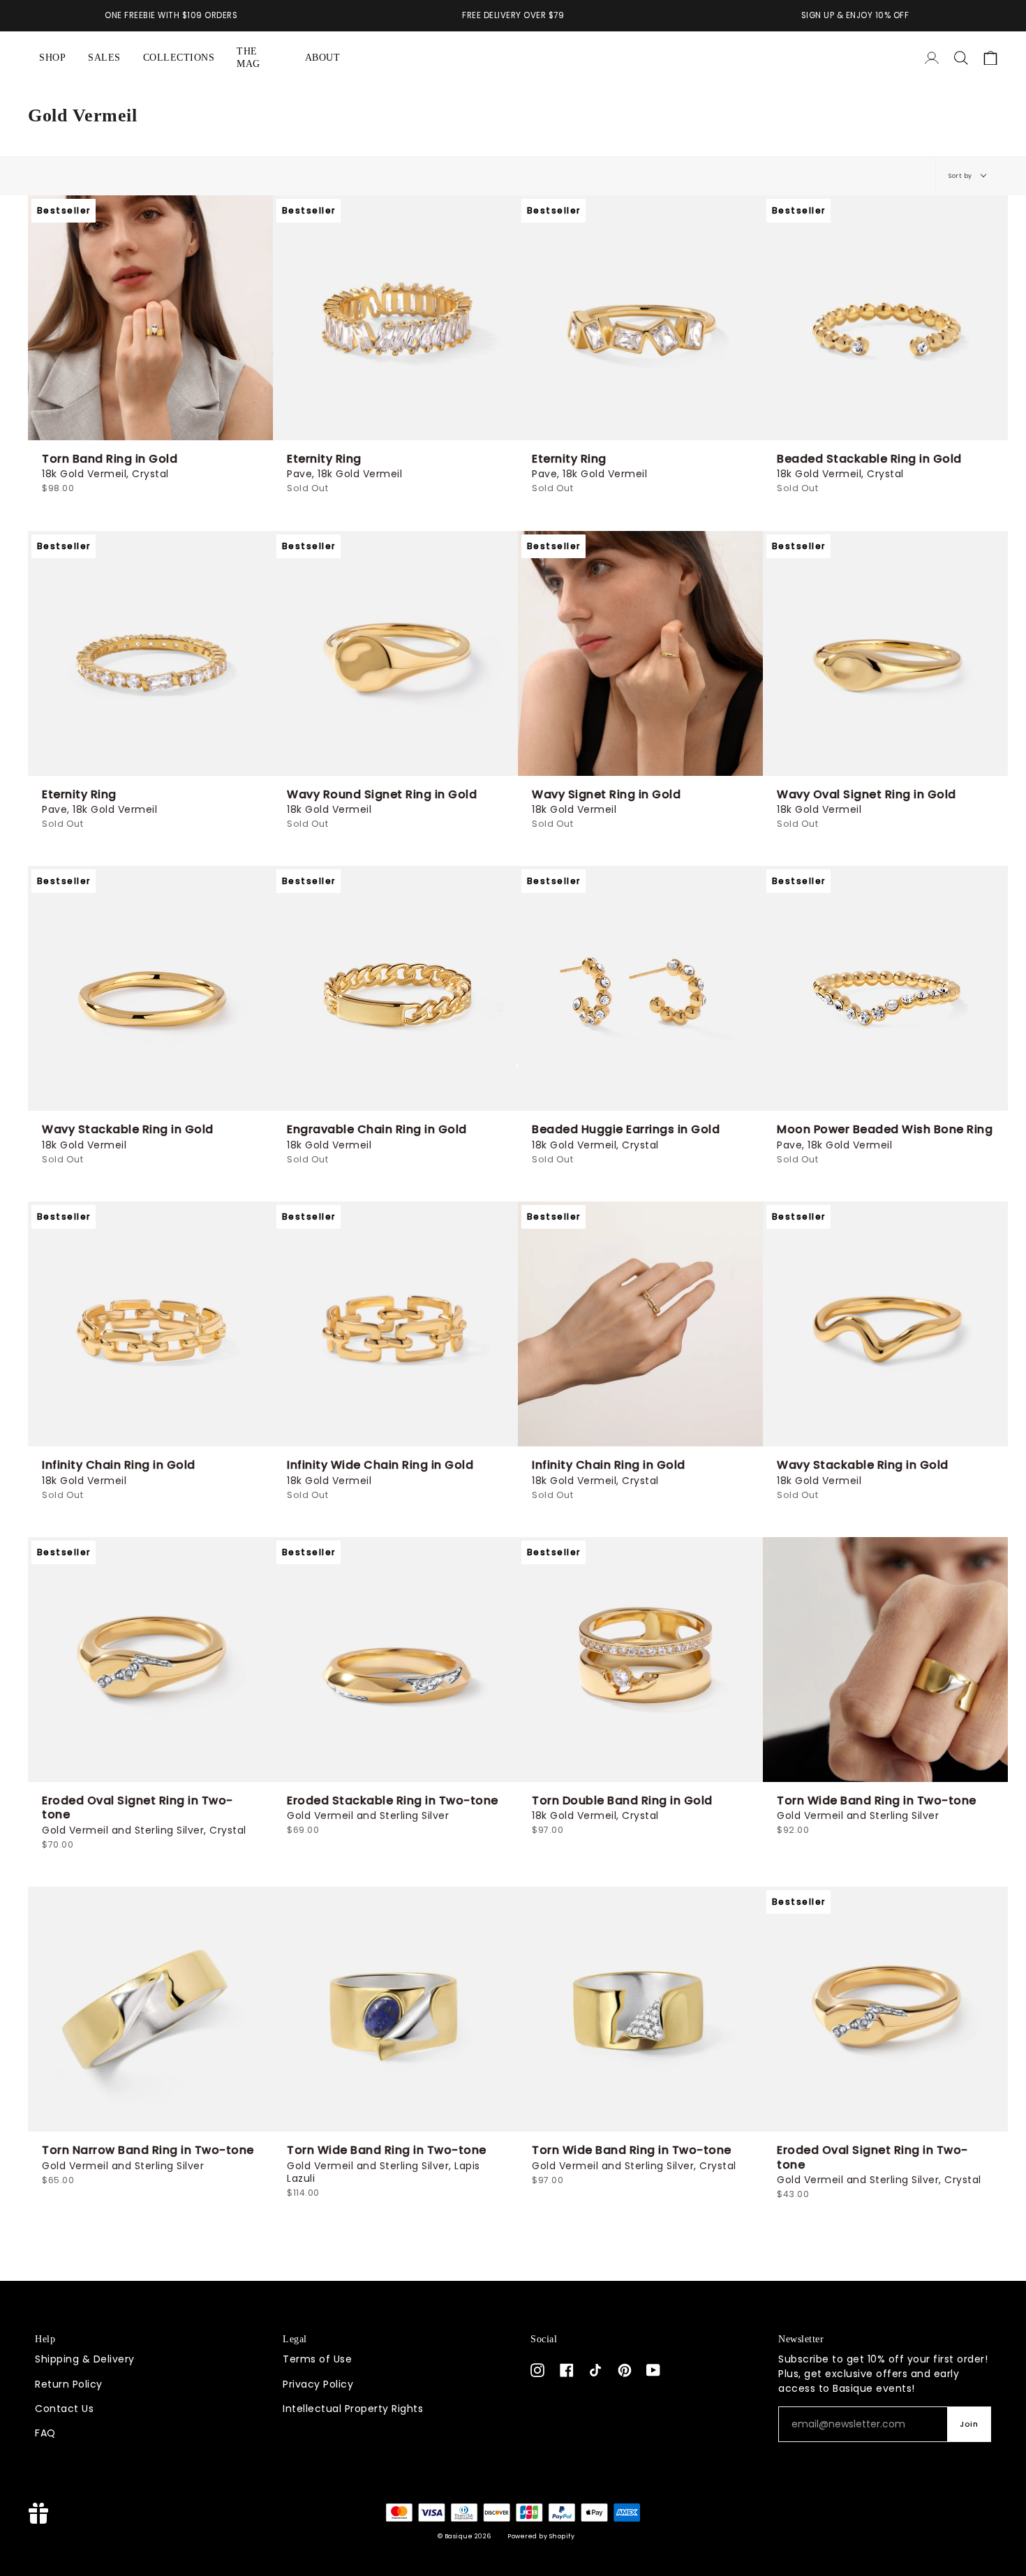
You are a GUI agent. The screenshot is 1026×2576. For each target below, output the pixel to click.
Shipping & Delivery (85, 2359)
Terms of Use (317, 2359)
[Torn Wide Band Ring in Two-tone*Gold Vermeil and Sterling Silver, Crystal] (640, 2009)
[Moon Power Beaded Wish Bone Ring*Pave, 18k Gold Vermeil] (885, 988)
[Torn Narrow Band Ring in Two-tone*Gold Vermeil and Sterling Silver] (150, 2009)
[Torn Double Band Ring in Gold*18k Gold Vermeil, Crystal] (640, 1660)
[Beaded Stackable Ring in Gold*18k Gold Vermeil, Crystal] (885, 318)
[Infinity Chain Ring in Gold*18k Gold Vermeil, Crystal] (640, 1324)
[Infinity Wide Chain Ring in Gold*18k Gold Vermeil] (395, 1324)
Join (969, 2424)
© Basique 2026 (464, 2536)
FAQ (45, 2433)
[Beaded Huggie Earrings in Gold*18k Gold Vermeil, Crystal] (640, 988)
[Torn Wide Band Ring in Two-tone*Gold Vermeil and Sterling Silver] (885, 1660)
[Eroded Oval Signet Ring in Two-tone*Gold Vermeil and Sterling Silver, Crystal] (150, 1660)
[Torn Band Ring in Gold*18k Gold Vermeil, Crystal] (150, 318)
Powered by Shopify (541, 2536)
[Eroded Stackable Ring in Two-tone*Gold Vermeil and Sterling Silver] (395, 1660)
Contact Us (64, 2409)
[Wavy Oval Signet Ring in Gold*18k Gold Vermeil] (885, 653)
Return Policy (69, 2384)
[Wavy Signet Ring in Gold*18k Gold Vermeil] (640, 653)
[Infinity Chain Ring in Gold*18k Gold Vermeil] (150, 1324)
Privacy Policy (318, 2384)
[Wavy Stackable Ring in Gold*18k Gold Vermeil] (150, 988)
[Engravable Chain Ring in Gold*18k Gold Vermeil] (395, 988)
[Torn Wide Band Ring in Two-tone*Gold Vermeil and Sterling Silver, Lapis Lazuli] (395, 2009)
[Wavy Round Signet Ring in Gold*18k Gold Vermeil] (395, 653)
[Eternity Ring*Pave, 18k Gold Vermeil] (395, 318)
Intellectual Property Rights (353, 2409)
